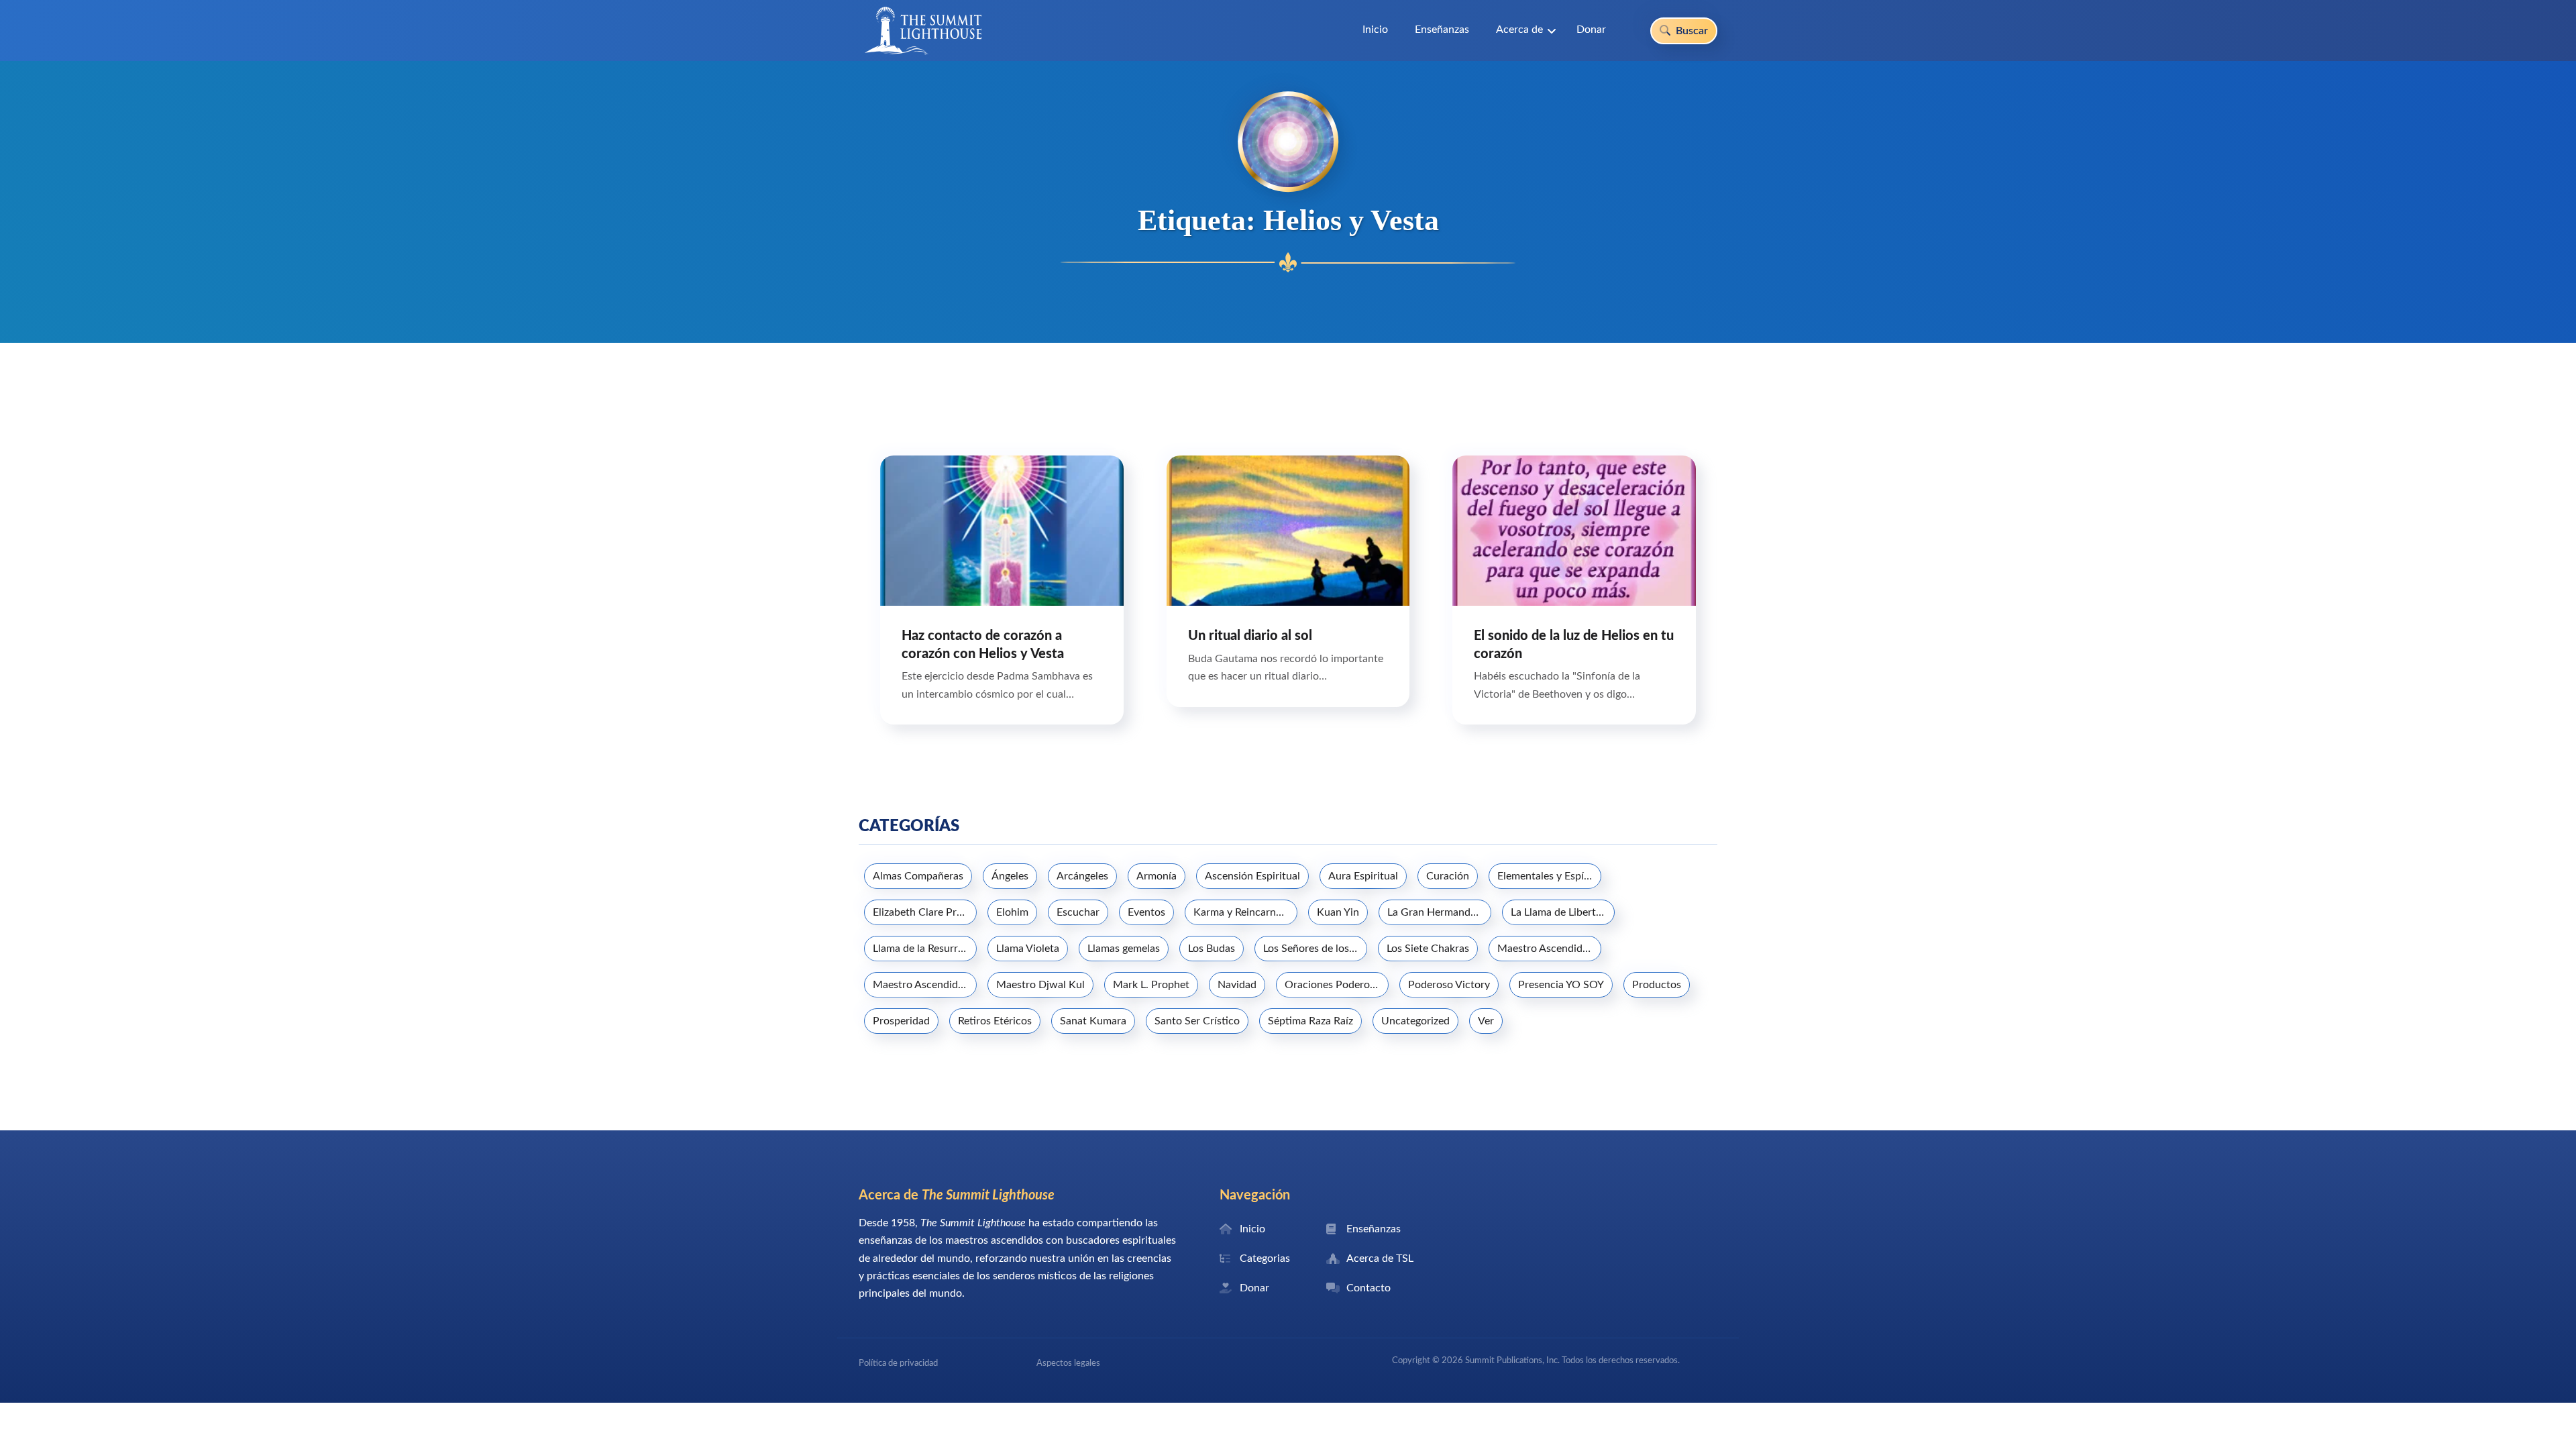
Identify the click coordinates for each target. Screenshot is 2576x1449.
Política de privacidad (898, 1363)
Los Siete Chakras (1428, 949)
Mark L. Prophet (1151, 985)
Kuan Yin (1338, 912)
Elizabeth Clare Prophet (925, 912)
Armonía (1157, 876)
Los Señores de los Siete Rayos (1315, 949)
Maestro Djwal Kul (1040, 985)
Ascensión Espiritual (1252, 876)
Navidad (1237, 985)
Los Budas (1212, 949)
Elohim (1012, 912)
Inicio (1375, 30)
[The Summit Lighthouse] (923, 31)
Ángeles (1010, 876)
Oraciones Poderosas (1335, 985)
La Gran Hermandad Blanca (1439, 912)
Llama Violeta (1028, 949)
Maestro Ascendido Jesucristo (1549, 949)
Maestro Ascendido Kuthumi (925, 985)
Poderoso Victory (1449, 985)
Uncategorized (1415, 1021)
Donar (1591, 30)
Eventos (1146, 912)
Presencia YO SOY (1561, 985)
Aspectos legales (1068, 1363)
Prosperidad (901, 1021)
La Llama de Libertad (1559, 912)
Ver (1486, 1021)
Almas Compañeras (918, 876)
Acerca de (1519, 30)
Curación (1448, 876)
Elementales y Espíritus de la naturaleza (1549, 876)
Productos (1657, 985)
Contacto (1368, 1288)
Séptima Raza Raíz (1310, 1021)
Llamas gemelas (1124, 949)
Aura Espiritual (1363, 876)
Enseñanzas (1442, 30)
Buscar (1690, 31)
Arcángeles (1082, 876)
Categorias (1265, 1258)
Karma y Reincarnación (1245, 912)
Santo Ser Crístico (1197, 1021)
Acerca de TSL (1380, 1258)
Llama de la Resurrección (925, 949)
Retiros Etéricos (995, 1021)
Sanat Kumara (1093, 1021)
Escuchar (1078, 912)
